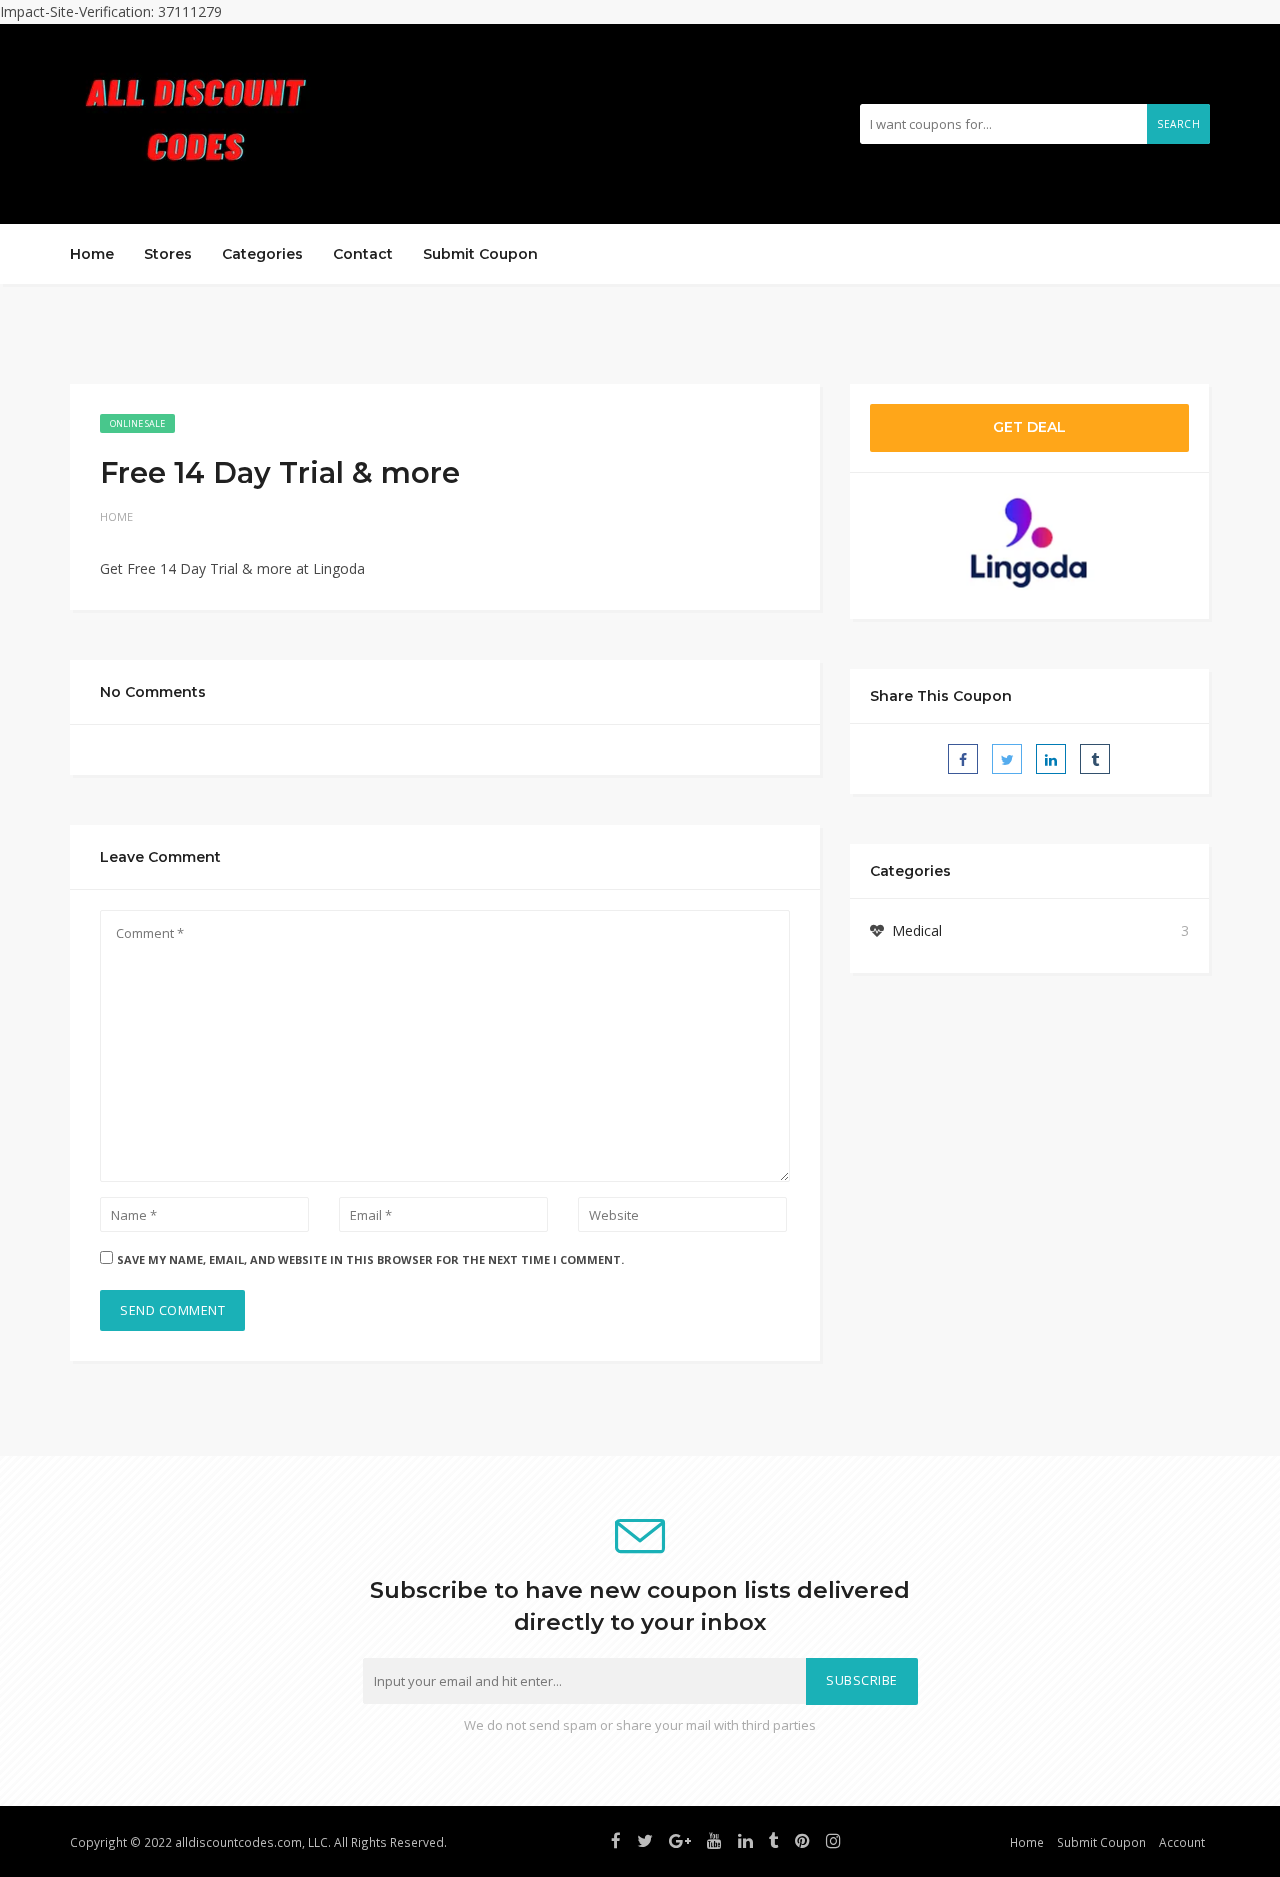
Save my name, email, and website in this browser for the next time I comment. (370, 1259)
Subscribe (862, 1680)
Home (92, 254)
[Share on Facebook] (963, 759)
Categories (262, 254)
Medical (917, 930)
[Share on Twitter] (1007, 759)
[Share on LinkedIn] (1051, 759)
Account (1182, 1842)
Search (1178, 124)
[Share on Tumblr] (1095, 759)
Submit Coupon (480, 254)
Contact (363, 254)
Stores (168, 254)
